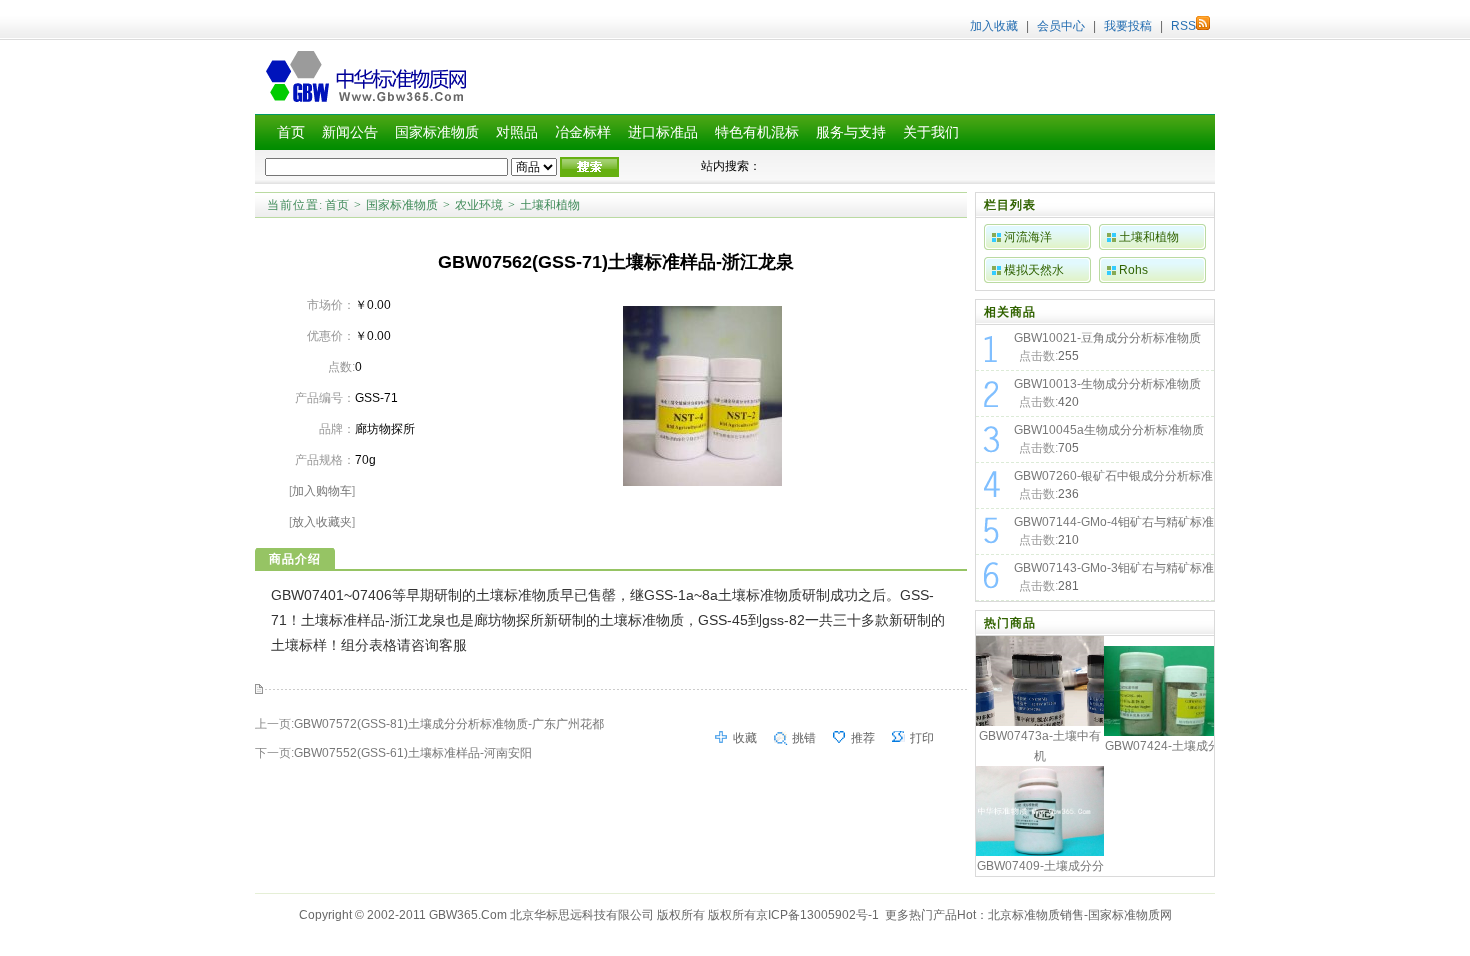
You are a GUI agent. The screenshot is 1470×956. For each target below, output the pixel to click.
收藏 (745, 738)
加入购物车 (322, 491)
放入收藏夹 (322, 522)
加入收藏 (994, 26)
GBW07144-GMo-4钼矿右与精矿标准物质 (1114, 524)
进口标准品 (663, 132)
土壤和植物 (550, 205)
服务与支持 (851, 132)
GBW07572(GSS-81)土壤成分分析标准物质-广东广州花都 (449, 724)
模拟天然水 (1034, 270)
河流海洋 (1028, 237)
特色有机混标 (757, 132)
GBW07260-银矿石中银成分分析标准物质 (1113, 478)
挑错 (804, 738)
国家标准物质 (437, 132)
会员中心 (1061, 26)
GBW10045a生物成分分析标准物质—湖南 (1109, 432)
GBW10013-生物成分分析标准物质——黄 (1107, 386)
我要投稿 (1128, 26)
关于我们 (931, 132)
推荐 (863, 738)
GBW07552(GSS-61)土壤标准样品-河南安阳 (413, 753)
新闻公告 (350, 132)
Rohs (1133, 270)
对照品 (517, 132)
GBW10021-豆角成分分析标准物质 (1107, 338)
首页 (291, 132)
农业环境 (479, 205)
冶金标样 (583, 132)
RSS (1183, 26)
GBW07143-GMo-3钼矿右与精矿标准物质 (1114, 570)
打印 (922, 738)
